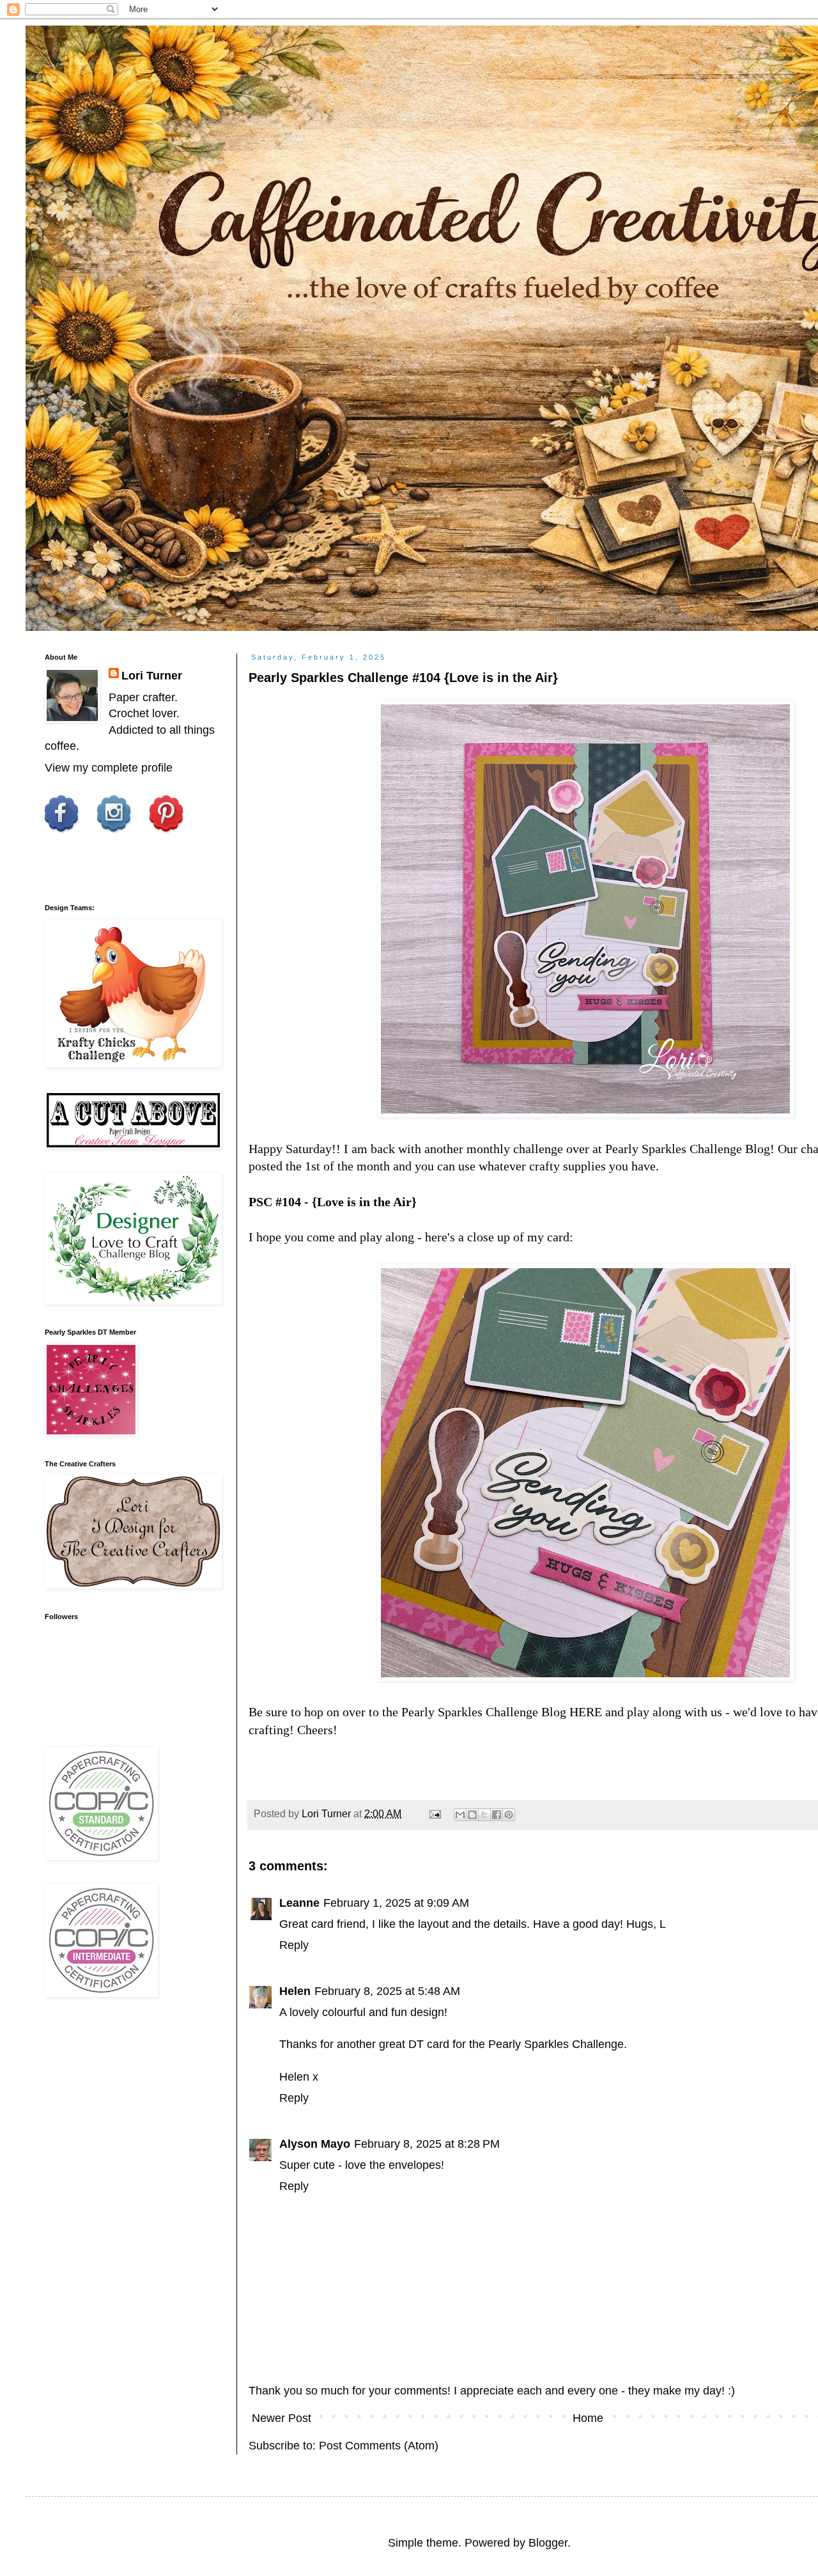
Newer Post (282, 2418)
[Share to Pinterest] (509, 1815)
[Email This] (460, 1815)
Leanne (299, 1903)
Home (588, 2418)
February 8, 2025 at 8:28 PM (427, 2144)
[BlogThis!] (472, 1815)
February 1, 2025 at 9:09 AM (396, 1903)
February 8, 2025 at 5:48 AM (387, 1991)
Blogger (548, 2543)
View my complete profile (109, 768)
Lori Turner (152, 676)
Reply (294, 1945)
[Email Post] (434, 1813)
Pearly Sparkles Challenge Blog (688, 1149)
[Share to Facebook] (497, 1815)
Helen (295, 1991)
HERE (586, 1712)
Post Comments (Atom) (379, 2446)
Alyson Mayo (315, 2144)
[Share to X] (484, 1815)
